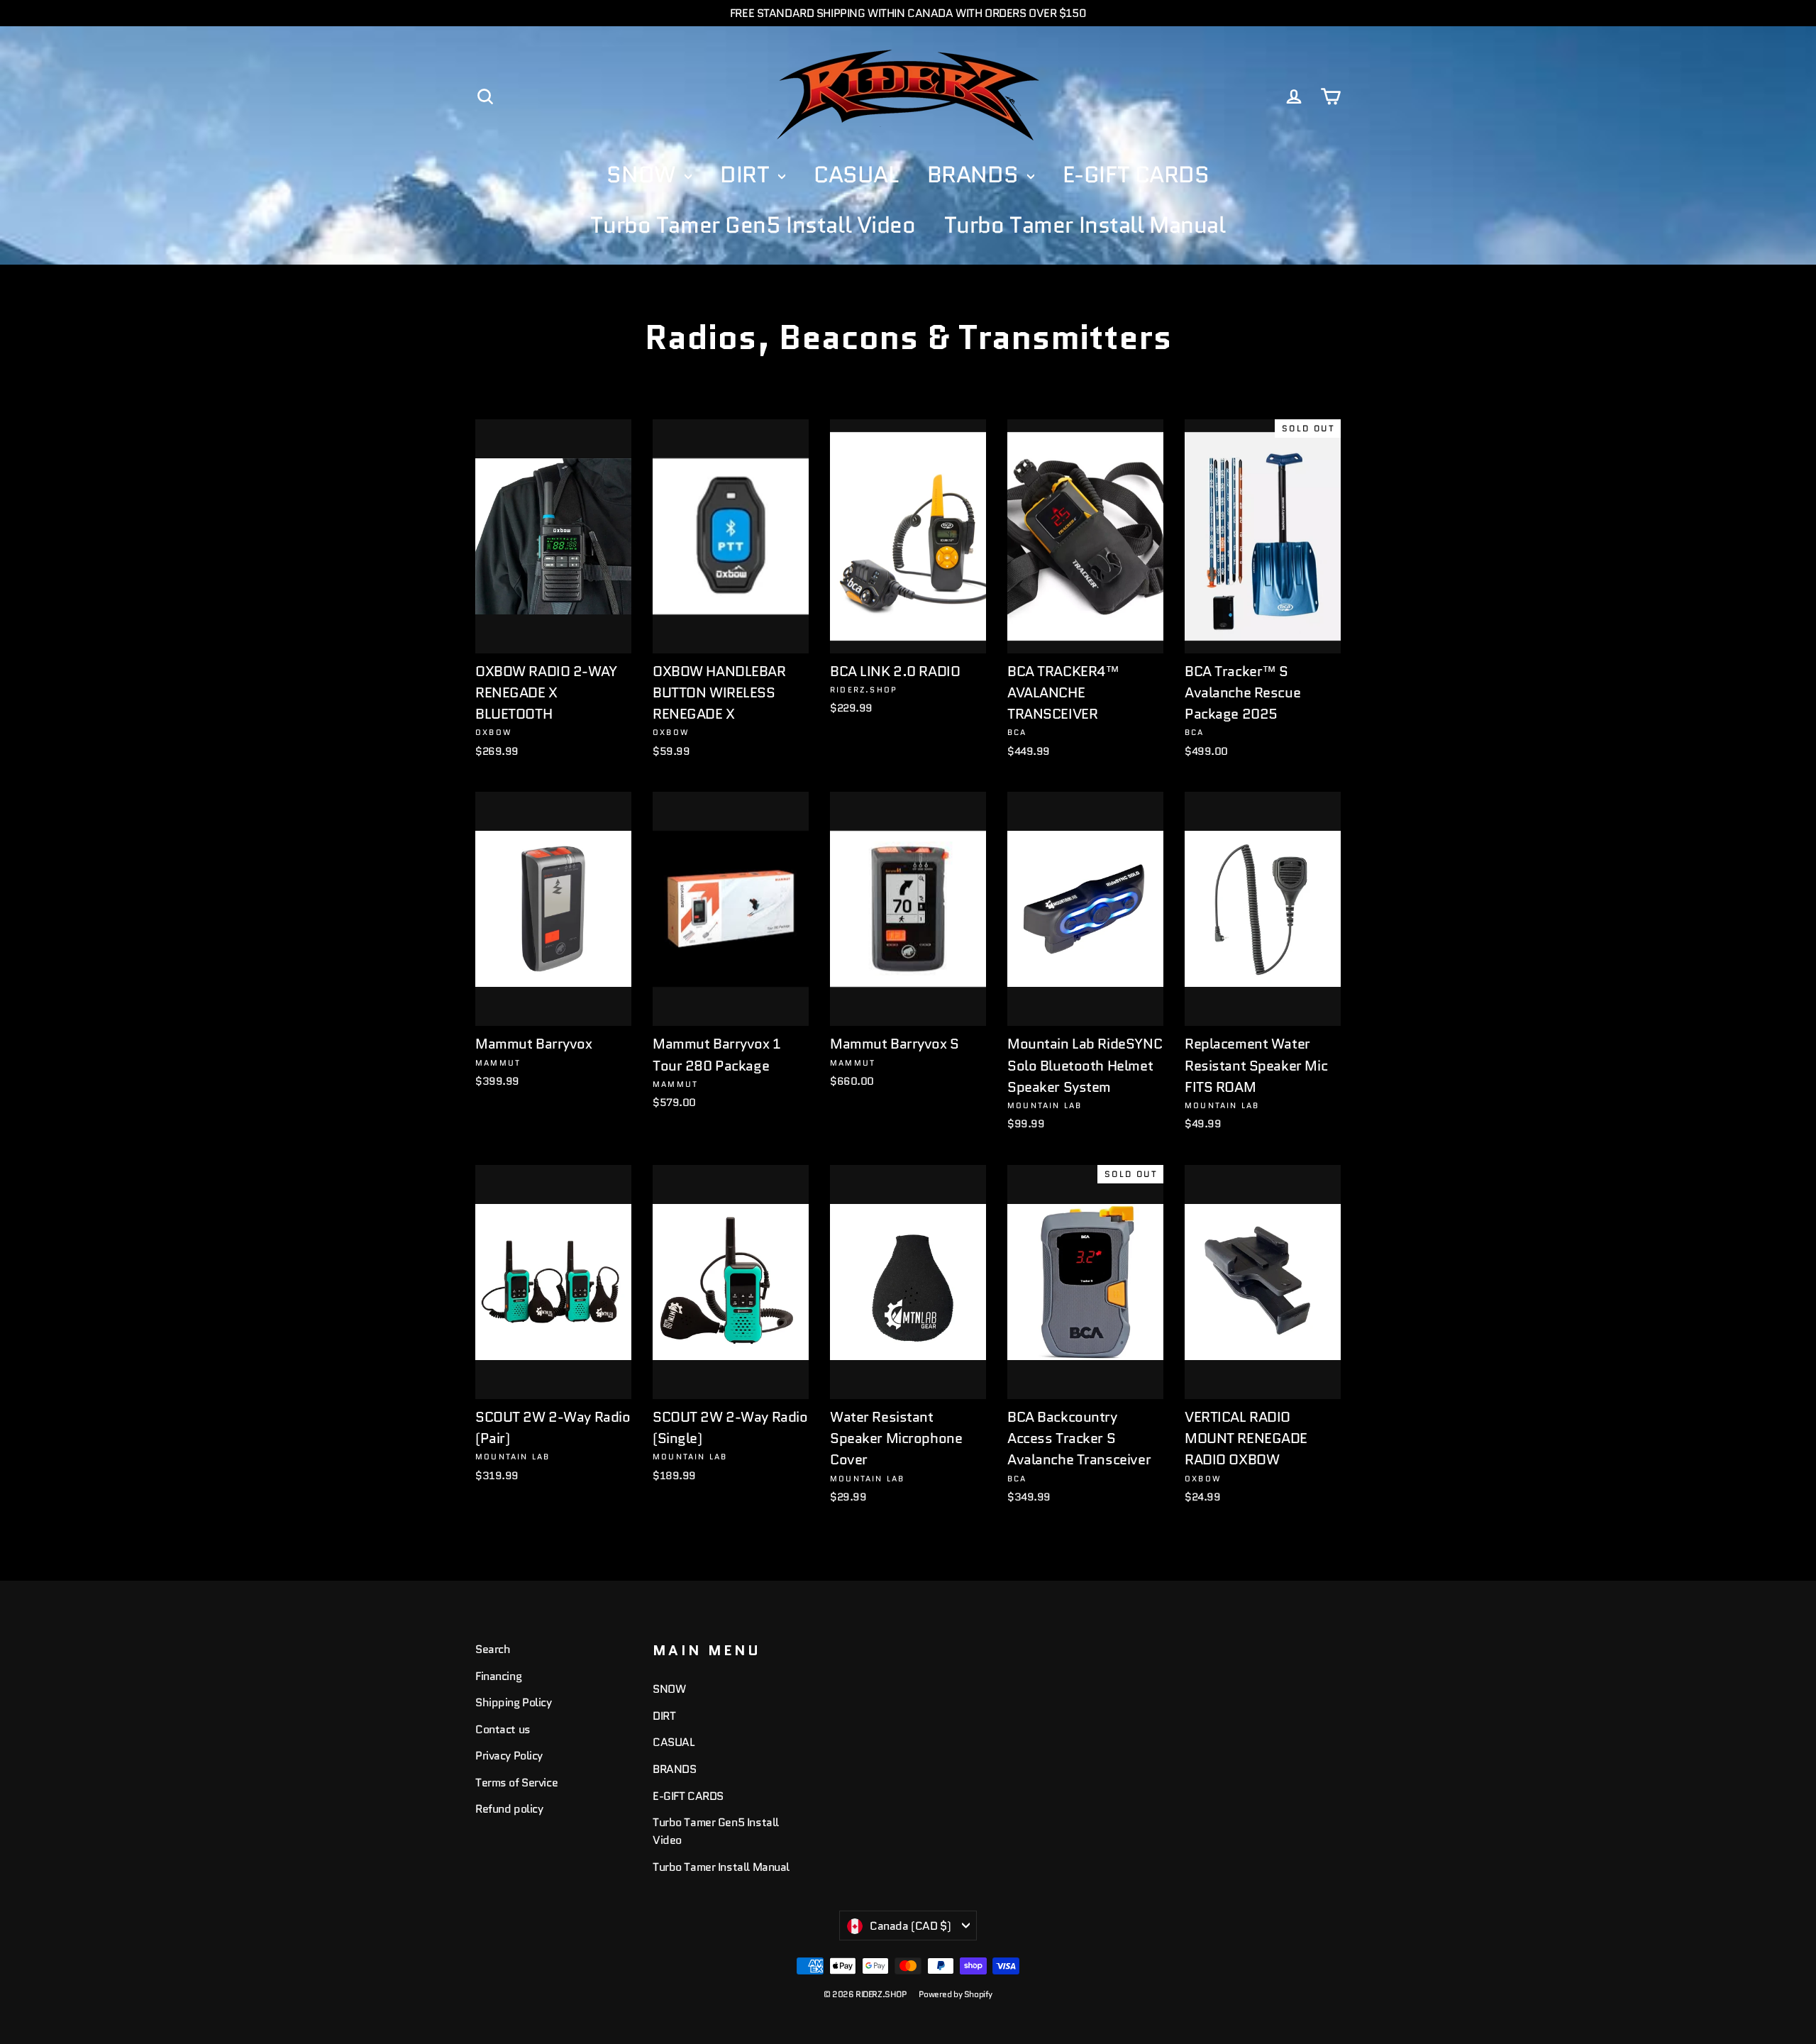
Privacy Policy (509, 1756)
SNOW (644, 175)
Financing (498, 1676)
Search (493, 1649)
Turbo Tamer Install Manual (1085, 225)
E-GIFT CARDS (1136, 175)
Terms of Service (516, 1783)
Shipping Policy (514, 1702)
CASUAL (856, 175)
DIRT (747, 175)
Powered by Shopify (956, 1994)
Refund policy (509, 1809)
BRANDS (975, 175)
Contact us (503, 1729)
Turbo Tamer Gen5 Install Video (753, 225)
